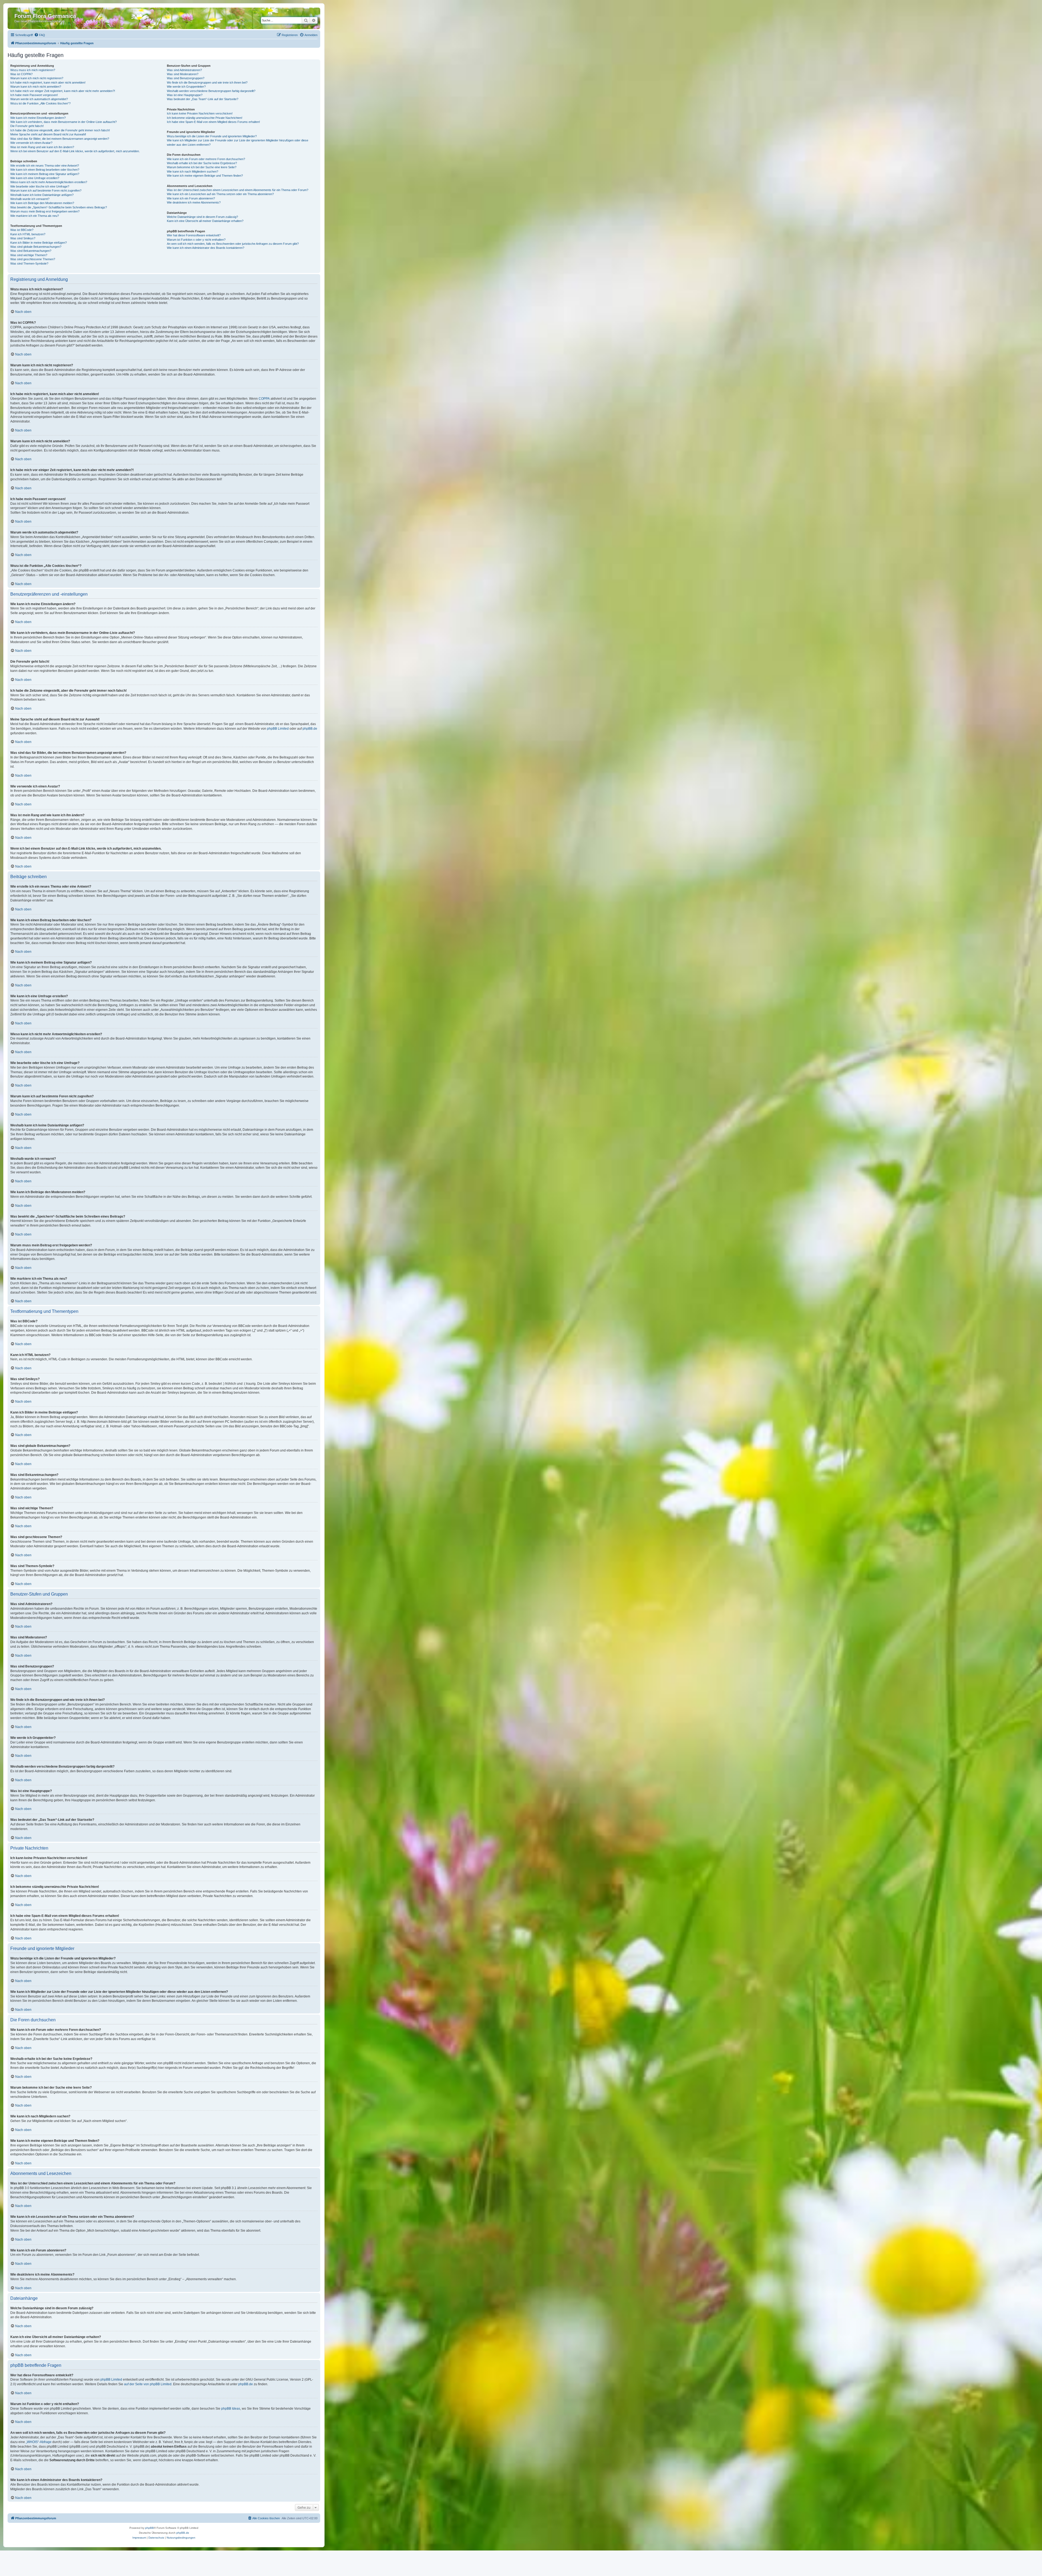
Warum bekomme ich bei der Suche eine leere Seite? (202, 167)
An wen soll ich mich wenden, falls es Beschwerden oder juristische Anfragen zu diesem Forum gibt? (233, 244)
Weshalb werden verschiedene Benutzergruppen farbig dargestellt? (211, 91)
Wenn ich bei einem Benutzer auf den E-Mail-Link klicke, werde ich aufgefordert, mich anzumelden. (75, 151)
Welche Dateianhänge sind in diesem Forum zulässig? (202, 217)
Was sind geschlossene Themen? (33, 259)
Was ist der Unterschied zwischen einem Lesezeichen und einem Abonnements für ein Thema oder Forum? (238, 190)
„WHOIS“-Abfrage (39, 2442)
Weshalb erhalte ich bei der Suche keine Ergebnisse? (202, 163)
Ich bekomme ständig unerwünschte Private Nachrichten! (205, 118)
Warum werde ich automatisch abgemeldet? (39, 99)
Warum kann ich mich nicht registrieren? (37, 78)
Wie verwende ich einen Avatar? (31, 143)
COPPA (264, 399)
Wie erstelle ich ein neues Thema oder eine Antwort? (45, 166)
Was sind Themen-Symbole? (29, 263)
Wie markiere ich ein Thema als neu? (35, 216)
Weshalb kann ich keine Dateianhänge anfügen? (42, 195)
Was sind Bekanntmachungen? (31, 251)
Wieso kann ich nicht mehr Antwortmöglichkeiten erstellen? (49, 182)
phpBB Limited (278, 729)
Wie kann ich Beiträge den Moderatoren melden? (42, 203)
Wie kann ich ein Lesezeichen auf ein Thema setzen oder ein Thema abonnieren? (220, 194)
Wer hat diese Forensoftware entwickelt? (194, 235)
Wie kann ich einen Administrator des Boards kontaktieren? (206, 248)
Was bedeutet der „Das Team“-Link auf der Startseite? (203, 99)
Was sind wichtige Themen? (29, 255)
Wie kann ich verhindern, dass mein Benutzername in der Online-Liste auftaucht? (63, 122)
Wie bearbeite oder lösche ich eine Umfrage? (40, 186)
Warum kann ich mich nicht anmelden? (36, 87)
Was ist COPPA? (21, 74)
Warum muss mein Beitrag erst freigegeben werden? (45, 211)
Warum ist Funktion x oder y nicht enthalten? (196, 240)
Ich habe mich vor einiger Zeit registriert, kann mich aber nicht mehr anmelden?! (63, 91)
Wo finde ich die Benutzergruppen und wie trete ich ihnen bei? (207, 82)
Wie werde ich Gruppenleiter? (186, 87)
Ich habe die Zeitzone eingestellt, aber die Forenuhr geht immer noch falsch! (60, 130)
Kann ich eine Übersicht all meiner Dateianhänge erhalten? (205, 221)
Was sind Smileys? (23, 238)
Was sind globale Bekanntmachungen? (36, 247)
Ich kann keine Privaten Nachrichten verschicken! (200, 113)
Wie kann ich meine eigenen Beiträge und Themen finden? (205, 176)
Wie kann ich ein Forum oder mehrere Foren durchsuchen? (206, 159)
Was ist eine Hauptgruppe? (185, 95)
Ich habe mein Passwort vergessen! (34, 95)
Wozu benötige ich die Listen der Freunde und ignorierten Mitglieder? (212, 136)
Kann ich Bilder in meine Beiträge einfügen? (39, 243)
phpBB (150, 2528)
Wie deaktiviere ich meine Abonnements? (194, 202)
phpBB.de (310, 729)
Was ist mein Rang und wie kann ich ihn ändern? (42, 147)
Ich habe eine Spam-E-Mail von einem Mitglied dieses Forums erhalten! (213, 122)
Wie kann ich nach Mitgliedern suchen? (193, 171)
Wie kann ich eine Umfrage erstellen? (35, 178)
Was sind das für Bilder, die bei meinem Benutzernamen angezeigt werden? (60, 139)
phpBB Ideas (231, 2409)
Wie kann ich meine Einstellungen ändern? (38, 118)
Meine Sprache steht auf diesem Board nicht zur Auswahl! (48, 134)
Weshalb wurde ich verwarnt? (30, 199)
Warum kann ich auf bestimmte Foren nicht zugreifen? (46, 190)
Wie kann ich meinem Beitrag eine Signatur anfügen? (45, 174)
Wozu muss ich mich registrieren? (33, 70)
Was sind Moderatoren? (183, 74)
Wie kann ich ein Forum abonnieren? (191, 198)
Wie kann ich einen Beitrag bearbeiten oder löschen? (45, 170)
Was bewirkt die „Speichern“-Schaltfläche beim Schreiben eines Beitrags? (59, 207)
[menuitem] (40, 35)
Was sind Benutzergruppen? (186, 78)
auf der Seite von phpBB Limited (148, 2384)
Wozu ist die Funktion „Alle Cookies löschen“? (40, 103)
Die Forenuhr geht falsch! (27, 126)
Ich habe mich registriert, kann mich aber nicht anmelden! (48, 82)
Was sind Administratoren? (184, 70)
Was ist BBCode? (22, 230)
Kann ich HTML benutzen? (28, 234)
